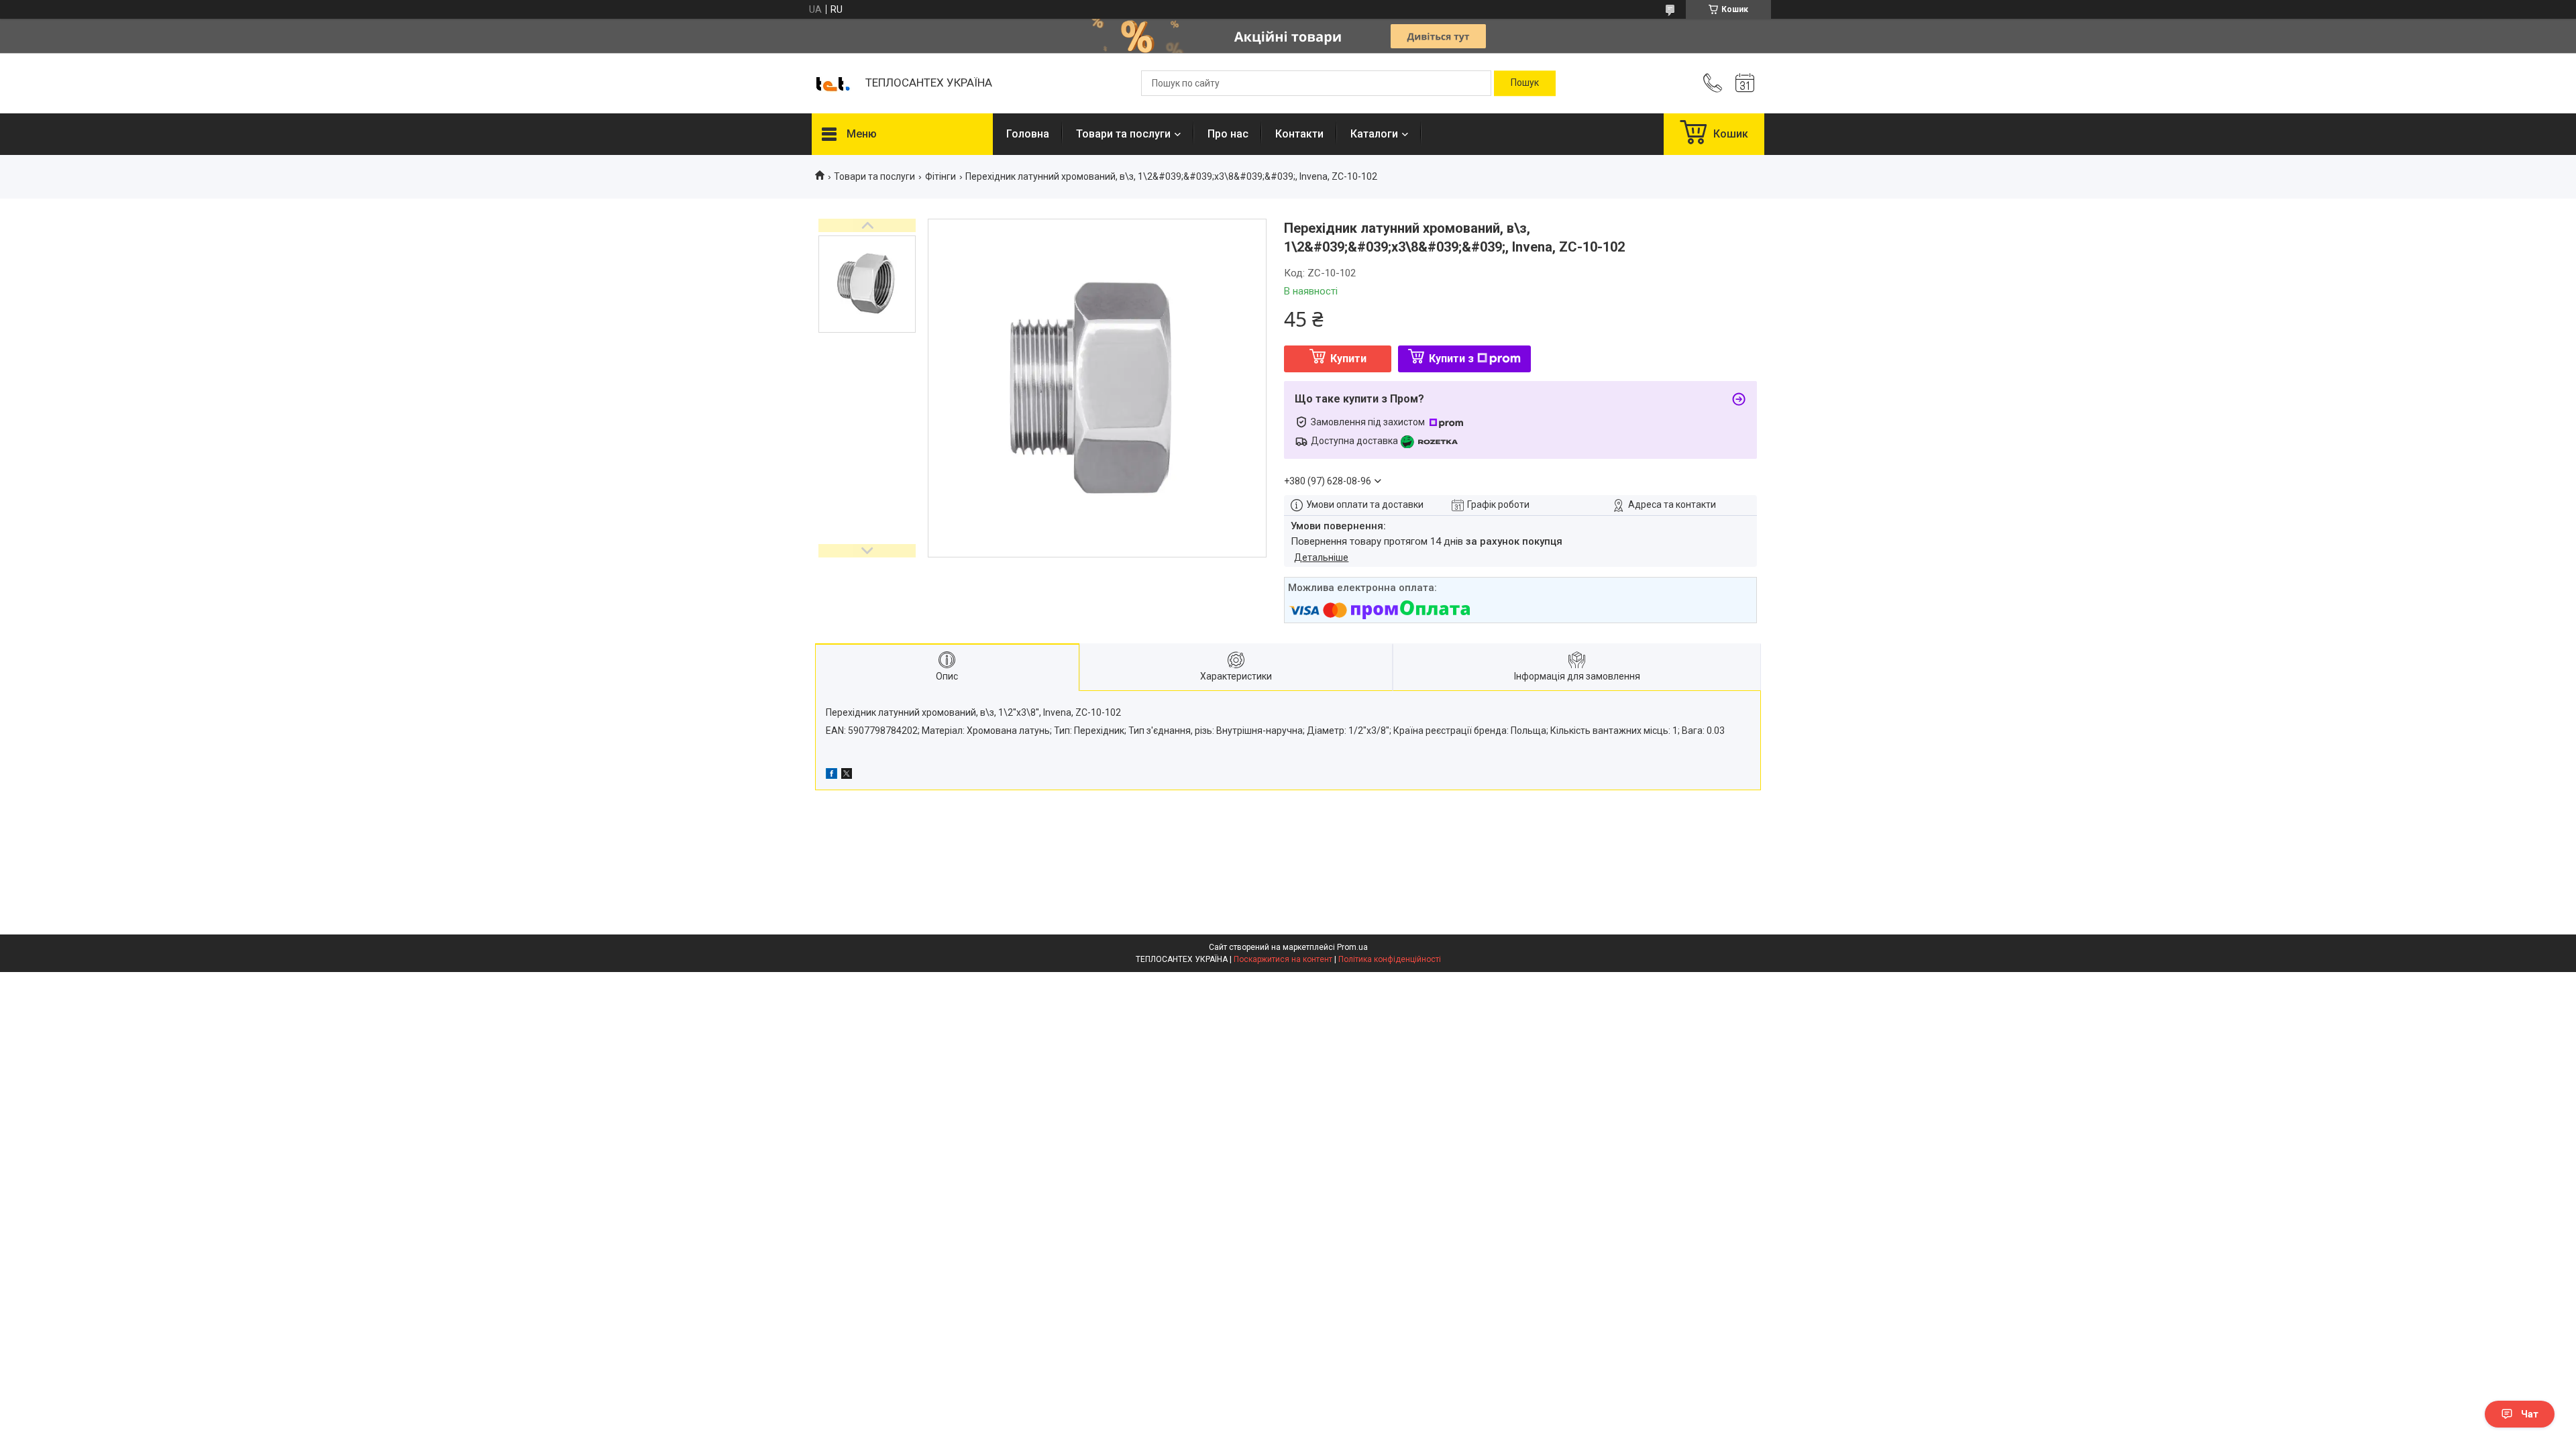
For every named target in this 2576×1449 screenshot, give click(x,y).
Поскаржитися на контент (1283, 959)
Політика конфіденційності (1390, 959)
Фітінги (941, 176)
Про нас (1228, 134)
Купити (1348, 359)
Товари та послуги (1123, 134)
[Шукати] (1525, 83)
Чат (2530, 1414)
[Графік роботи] (1745, 83)
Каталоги (1374, 134)
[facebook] (831, 775)
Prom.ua (1352, 947)
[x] (847, 775)
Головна (1028, 134)
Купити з (1451, 359)
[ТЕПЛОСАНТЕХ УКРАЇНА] (832, 83)
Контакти (1299, 134)
